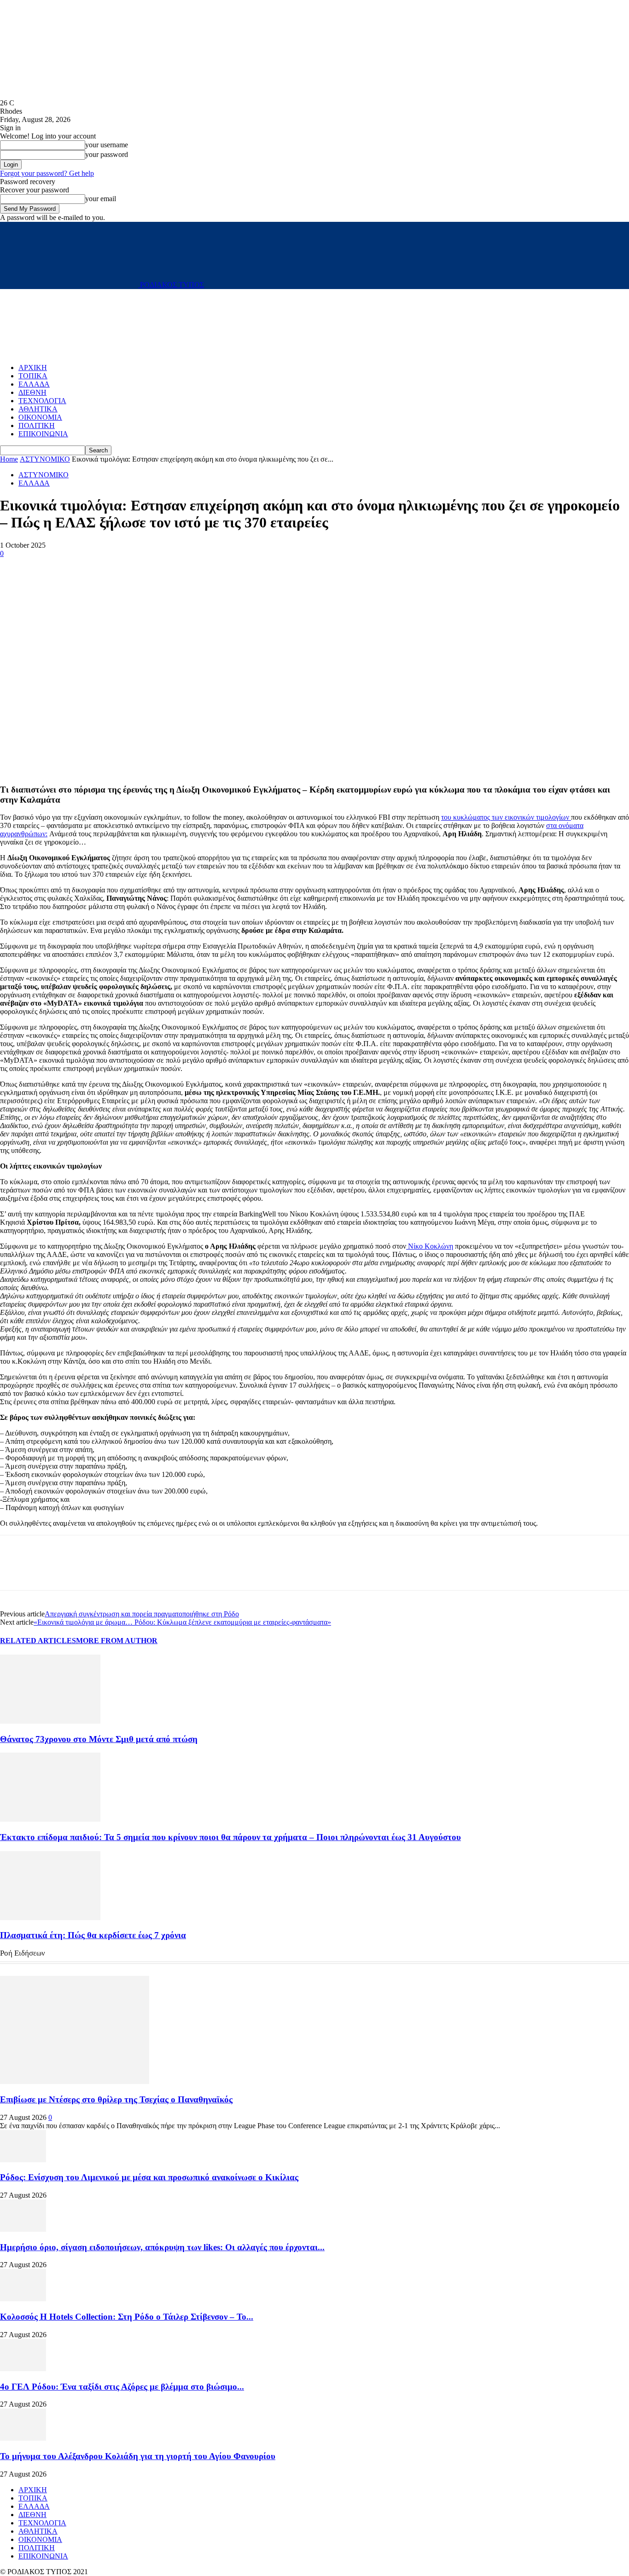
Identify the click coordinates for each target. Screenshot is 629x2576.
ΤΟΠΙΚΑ (33, 376)
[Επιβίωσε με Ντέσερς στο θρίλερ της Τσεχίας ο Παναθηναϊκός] (75, 2081)
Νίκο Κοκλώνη (430, 1246)
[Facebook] (15, 567)
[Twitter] (48, 567)
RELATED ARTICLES (38, 1641)
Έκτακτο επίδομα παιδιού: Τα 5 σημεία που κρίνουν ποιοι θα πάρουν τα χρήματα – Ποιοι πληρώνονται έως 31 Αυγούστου (230, 1837)
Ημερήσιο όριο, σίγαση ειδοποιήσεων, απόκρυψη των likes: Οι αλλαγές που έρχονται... (162, 2247)
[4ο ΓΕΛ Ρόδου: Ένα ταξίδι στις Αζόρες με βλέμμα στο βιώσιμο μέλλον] (23, 2369)
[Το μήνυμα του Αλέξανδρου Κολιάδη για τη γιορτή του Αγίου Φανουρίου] (23, 2438)
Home (9, 459)
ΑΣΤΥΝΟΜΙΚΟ (45, 459)
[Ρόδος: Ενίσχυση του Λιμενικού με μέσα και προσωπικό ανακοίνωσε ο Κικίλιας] (23, 2160)
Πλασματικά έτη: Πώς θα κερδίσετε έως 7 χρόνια (93, 1935)
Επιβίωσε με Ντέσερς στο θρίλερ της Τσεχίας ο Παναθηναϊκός (116, 2099)
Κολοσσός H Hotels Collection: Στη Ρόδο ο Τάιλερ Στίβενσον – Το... (127, 2317)
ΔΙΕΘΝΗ (32, 392)
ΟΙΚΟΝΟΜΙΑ (40, 417)
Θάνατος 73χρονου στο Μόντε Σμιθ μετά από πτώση (99, 1739)
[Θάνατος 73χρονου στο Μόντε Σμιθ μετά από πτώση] (50, 1721)
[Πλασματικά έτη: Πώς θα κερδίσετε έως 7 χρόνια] (50, 1918)
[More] (82, 567)
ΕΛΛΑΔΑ (34, 384)
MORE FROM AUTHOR (117, 1641)
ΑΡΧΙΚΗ (33, 368)
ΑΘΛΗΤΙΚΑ (38, 409)
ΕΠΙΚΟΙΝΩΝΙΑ (43, 434)
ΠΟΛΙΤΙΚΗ (37, 425)
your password (107, 154)
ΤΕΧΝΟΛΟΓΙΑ (42, 401)
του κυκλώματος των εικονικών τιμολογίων (506, 817)
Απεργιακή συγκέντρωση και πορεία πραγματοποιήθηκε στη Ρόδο (142, 1614)
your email (101, 199)
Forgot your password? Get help (47, 173)
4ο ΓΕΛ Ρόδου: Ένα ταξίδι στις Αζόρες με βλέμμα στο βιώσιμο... (122, 2387)
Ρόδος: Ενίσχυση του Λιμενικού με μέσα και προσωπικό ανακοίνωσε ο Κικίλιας (149, 2177)
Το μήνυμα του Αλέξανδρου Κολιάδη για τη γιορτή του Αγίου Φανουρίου (138, 2456)
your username (107, 145)
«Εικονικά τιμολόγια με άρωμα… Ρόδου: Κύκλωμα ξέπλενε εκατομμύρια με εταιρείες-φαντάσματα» (182, 1622)
